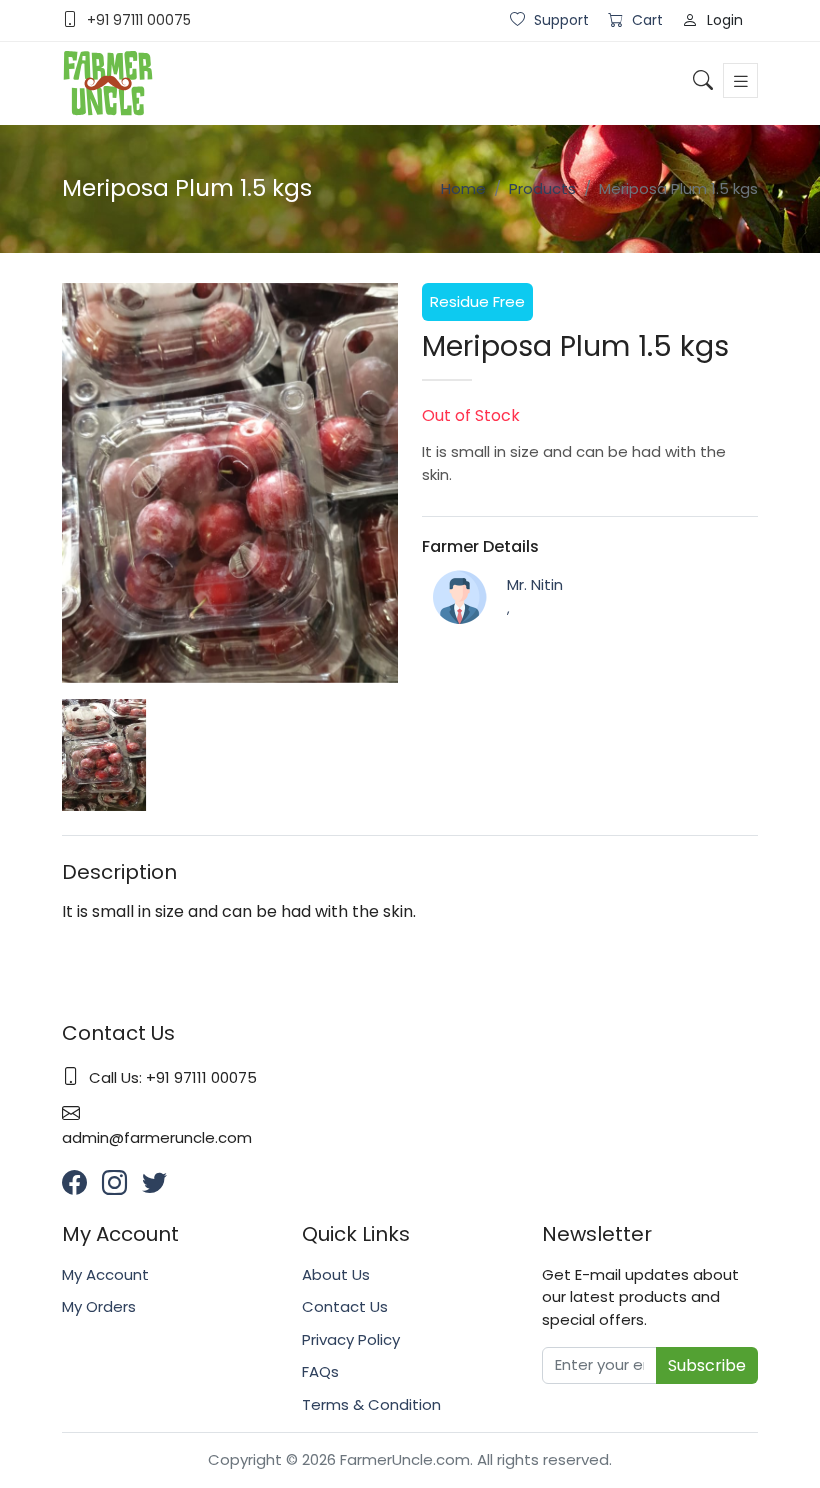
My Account (105, 1274)
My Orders (99, 1306)
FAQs (320, 1371)
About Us (336, 1274)
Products (542, 188)
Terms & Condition (371, 1404)
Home (463, 188)
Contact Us (345, 1306)
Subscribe (707, 1365)
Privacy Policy (351, 1339)
